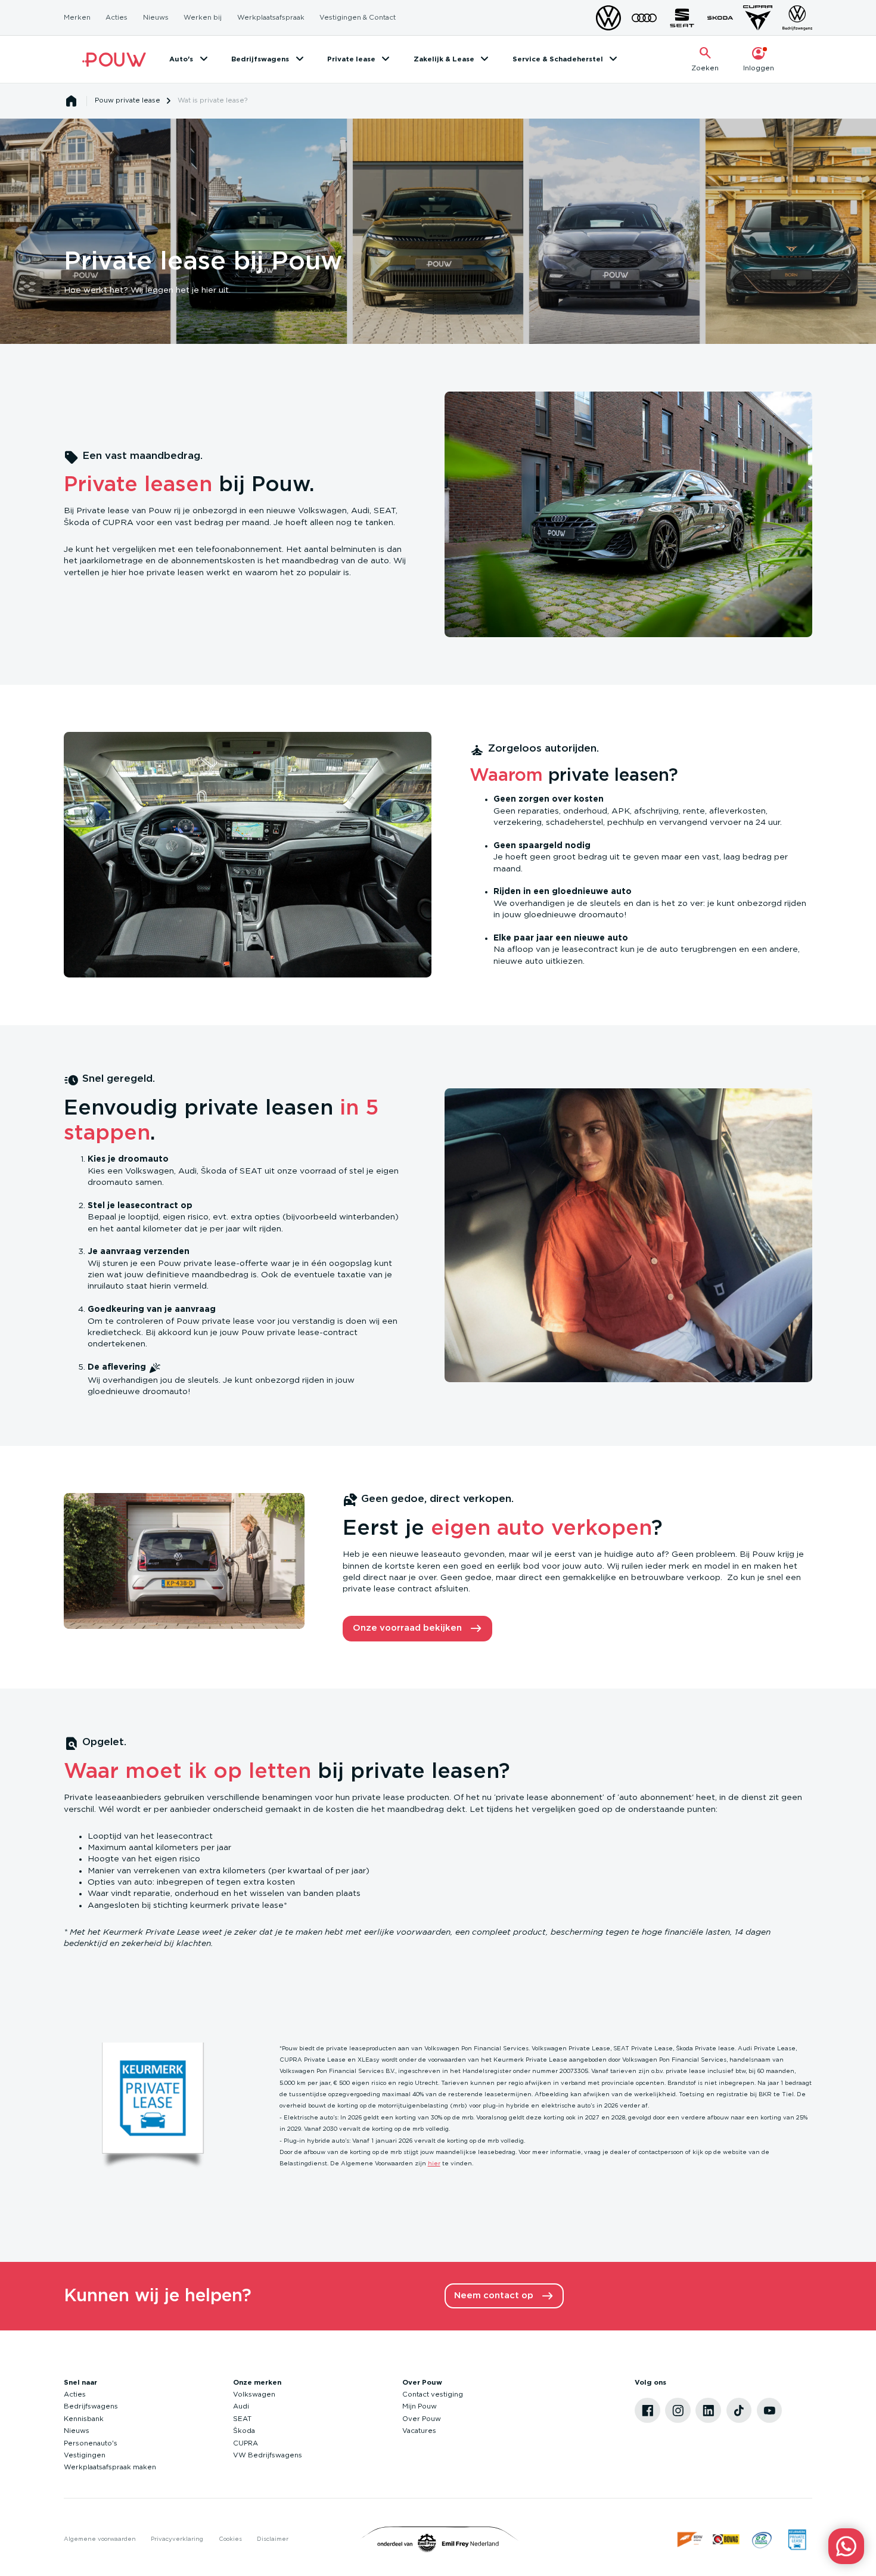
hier (434, 2164)
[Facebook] (647, 2411)
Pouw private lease (128, 100)
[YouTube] (770, 2411)
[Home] (114, 59)
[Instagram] (678, 2411)
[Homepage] (72, 101)
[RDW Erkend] (690, 2539)
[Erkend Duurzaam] (762, 2539)
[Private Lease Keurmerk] (797, 2539)
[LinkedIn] (708, 2411)
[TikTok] (739, 2411)
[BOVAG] (726, 2539)
